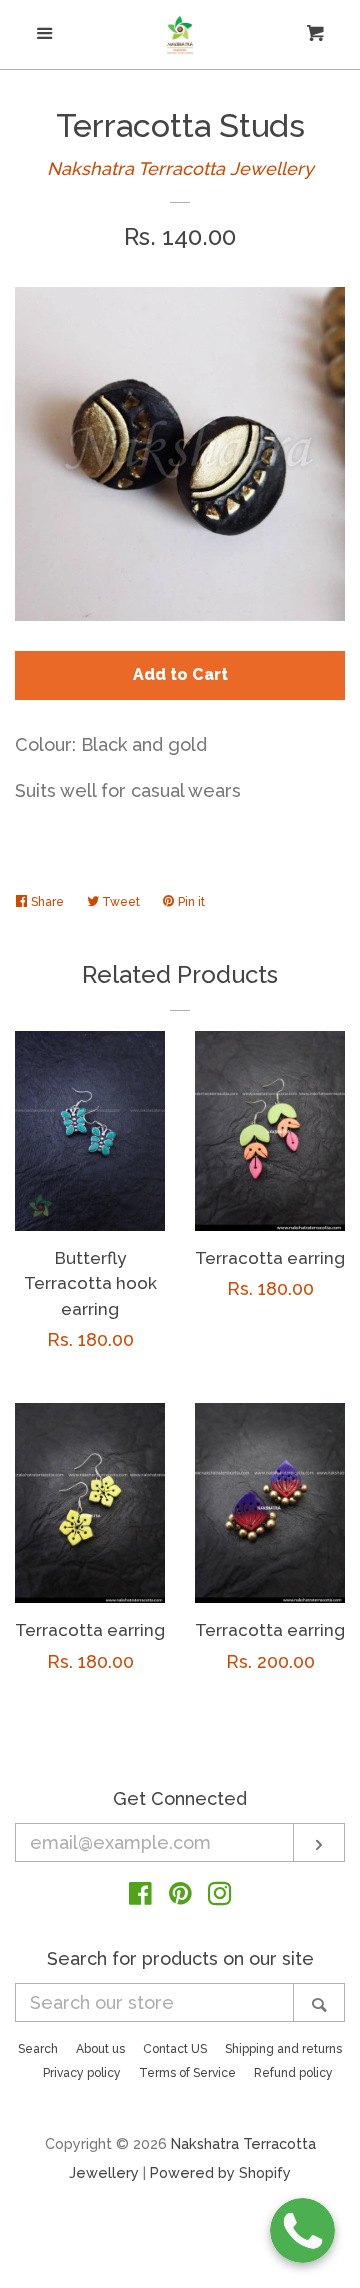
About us (100, 2049)
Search (38, 2049)
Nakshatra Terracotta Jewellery (180, 168)
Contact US (175, 2049)
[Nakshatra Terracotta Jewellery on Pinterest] (180, 1896)
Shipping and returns (283, 2049)
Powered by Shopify (220, 2172)
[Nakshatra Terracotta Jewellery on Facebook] (140, 1896)
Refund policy (293, 2073)
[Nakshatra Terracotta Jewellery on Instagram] (220, 1896)
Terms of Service (187, 2073)
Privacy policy (82, 2073)
